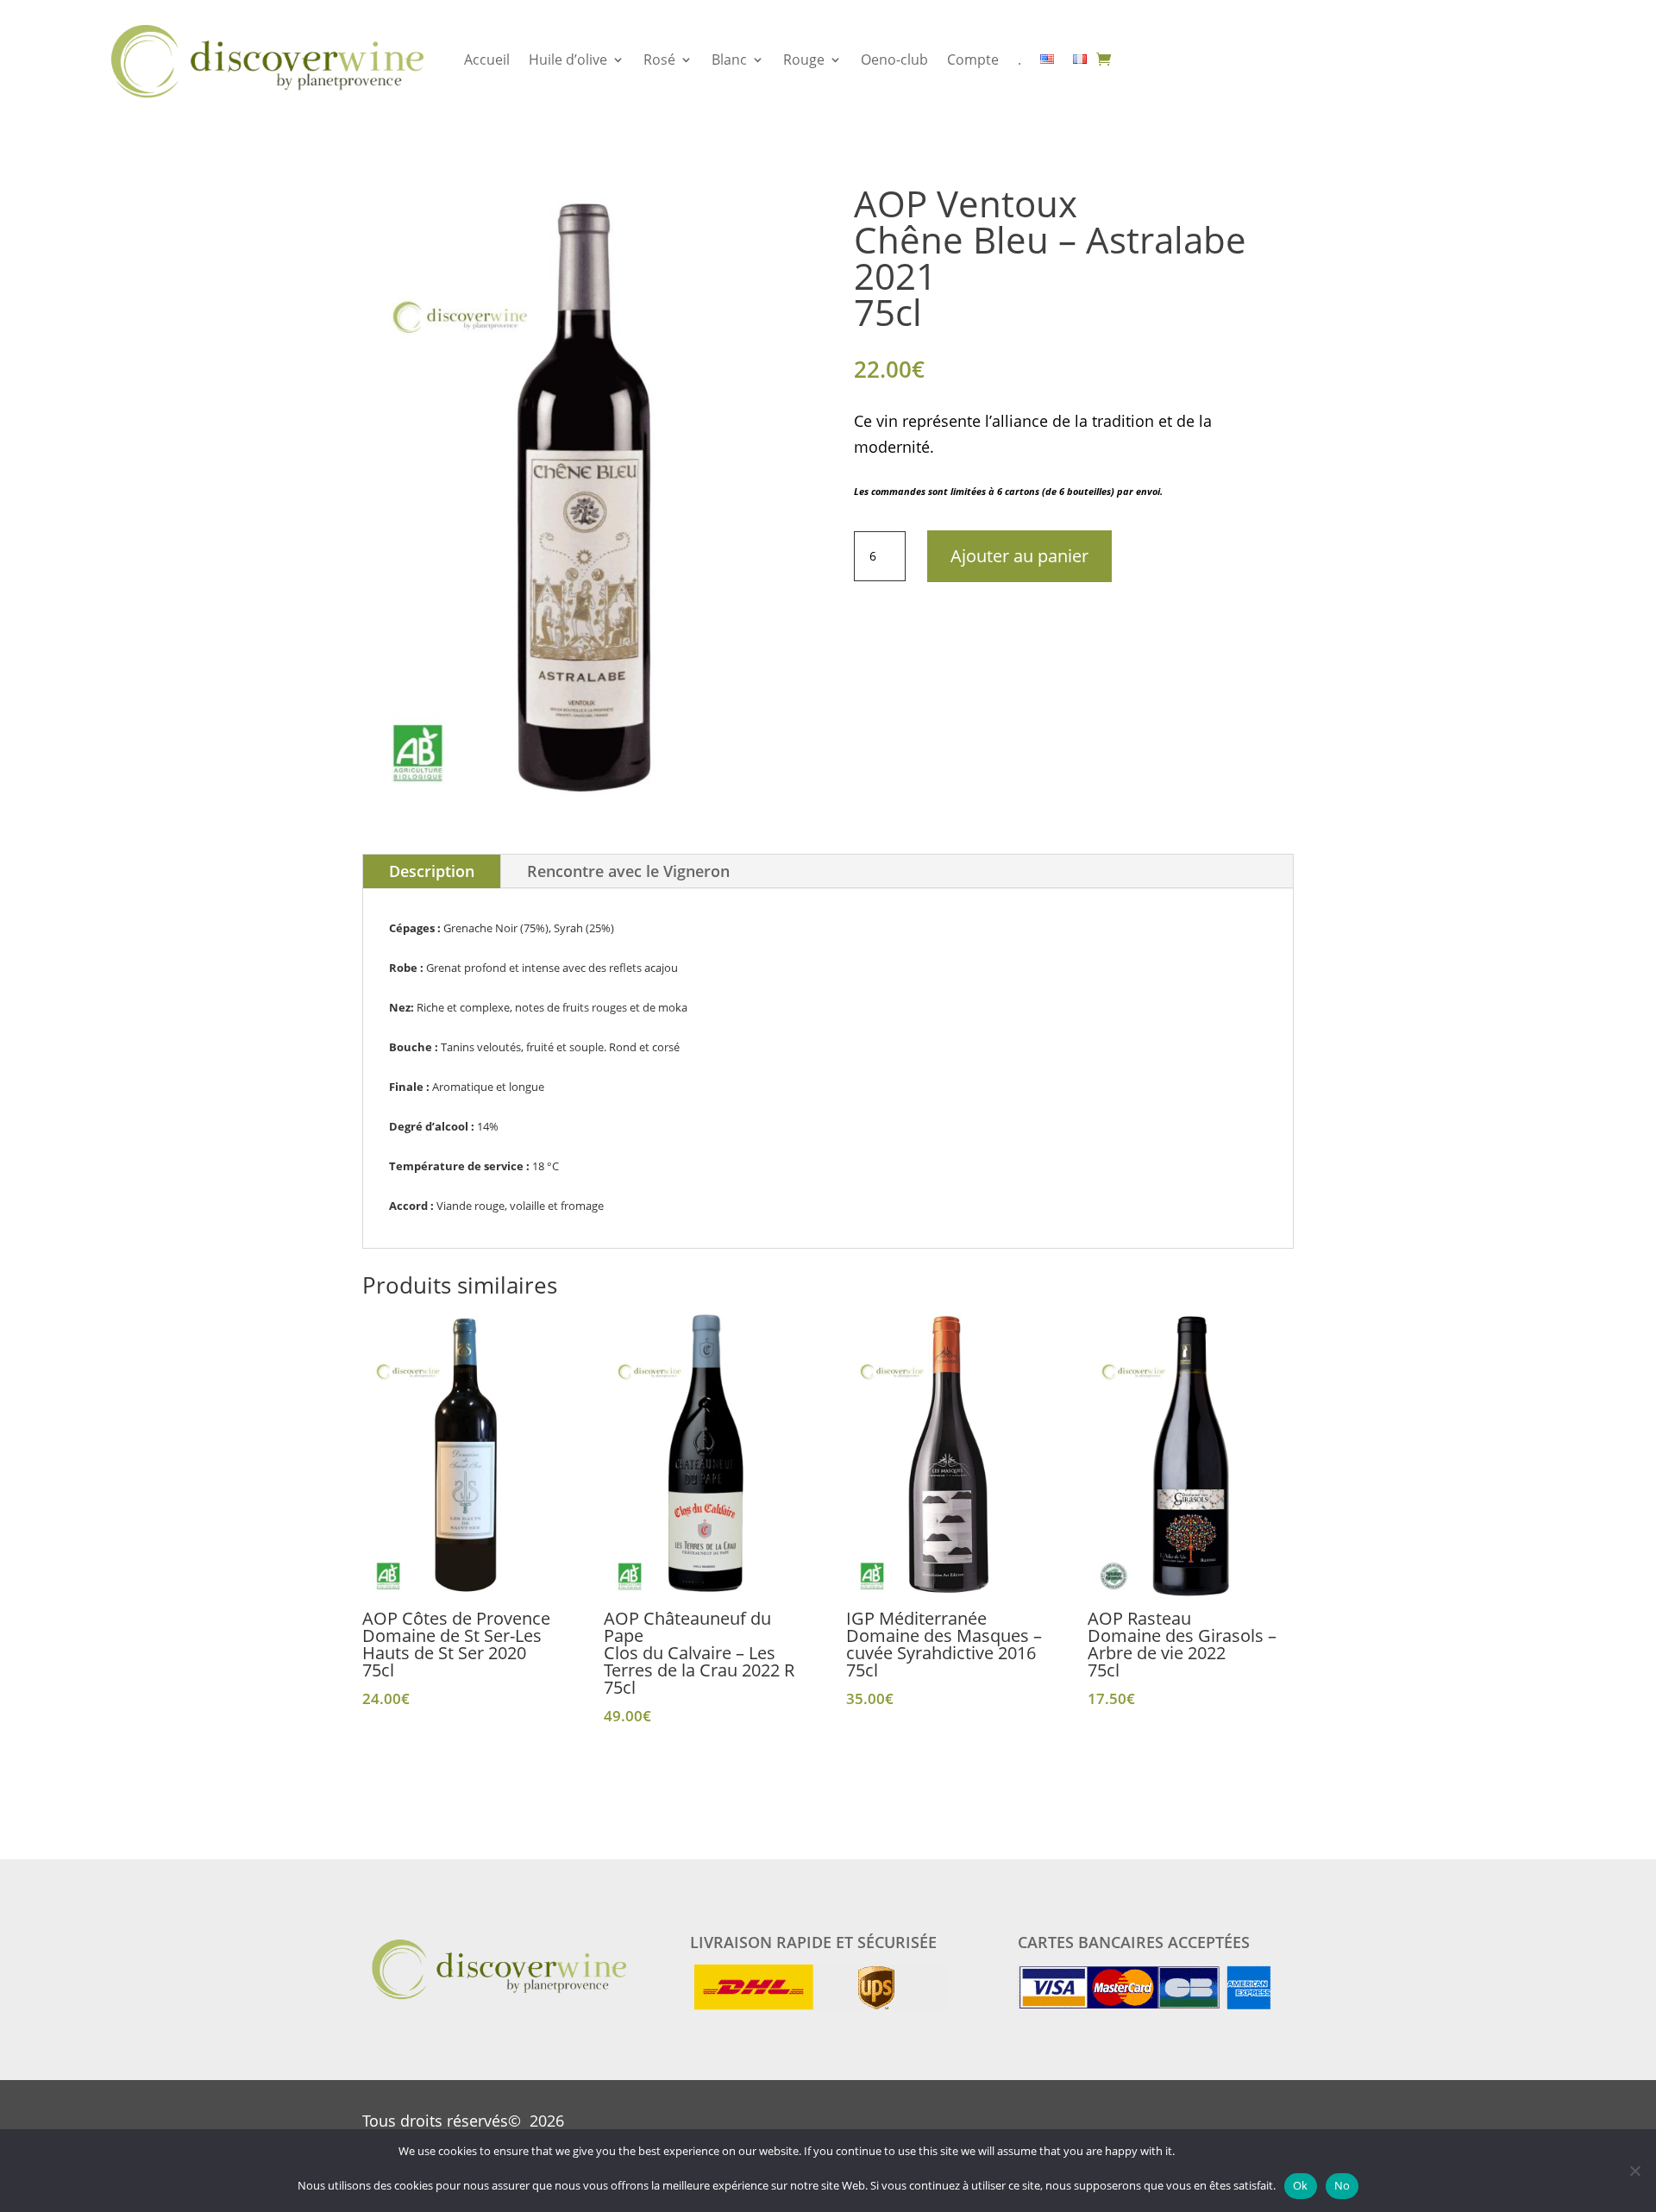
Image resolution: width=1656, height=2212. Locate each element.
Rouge (804, 60)
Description (432, 871)
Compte (973, 60)
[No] (1634, 2171)
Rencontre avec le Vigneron (628, 871)
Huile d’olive (568, 60)
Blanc (729, 60)
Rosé (659, 60)
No (1342, 2185)
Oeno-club (894, 60)
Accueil (487, 60)
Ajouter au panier (1019, 556)
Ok (1301, 2185)
